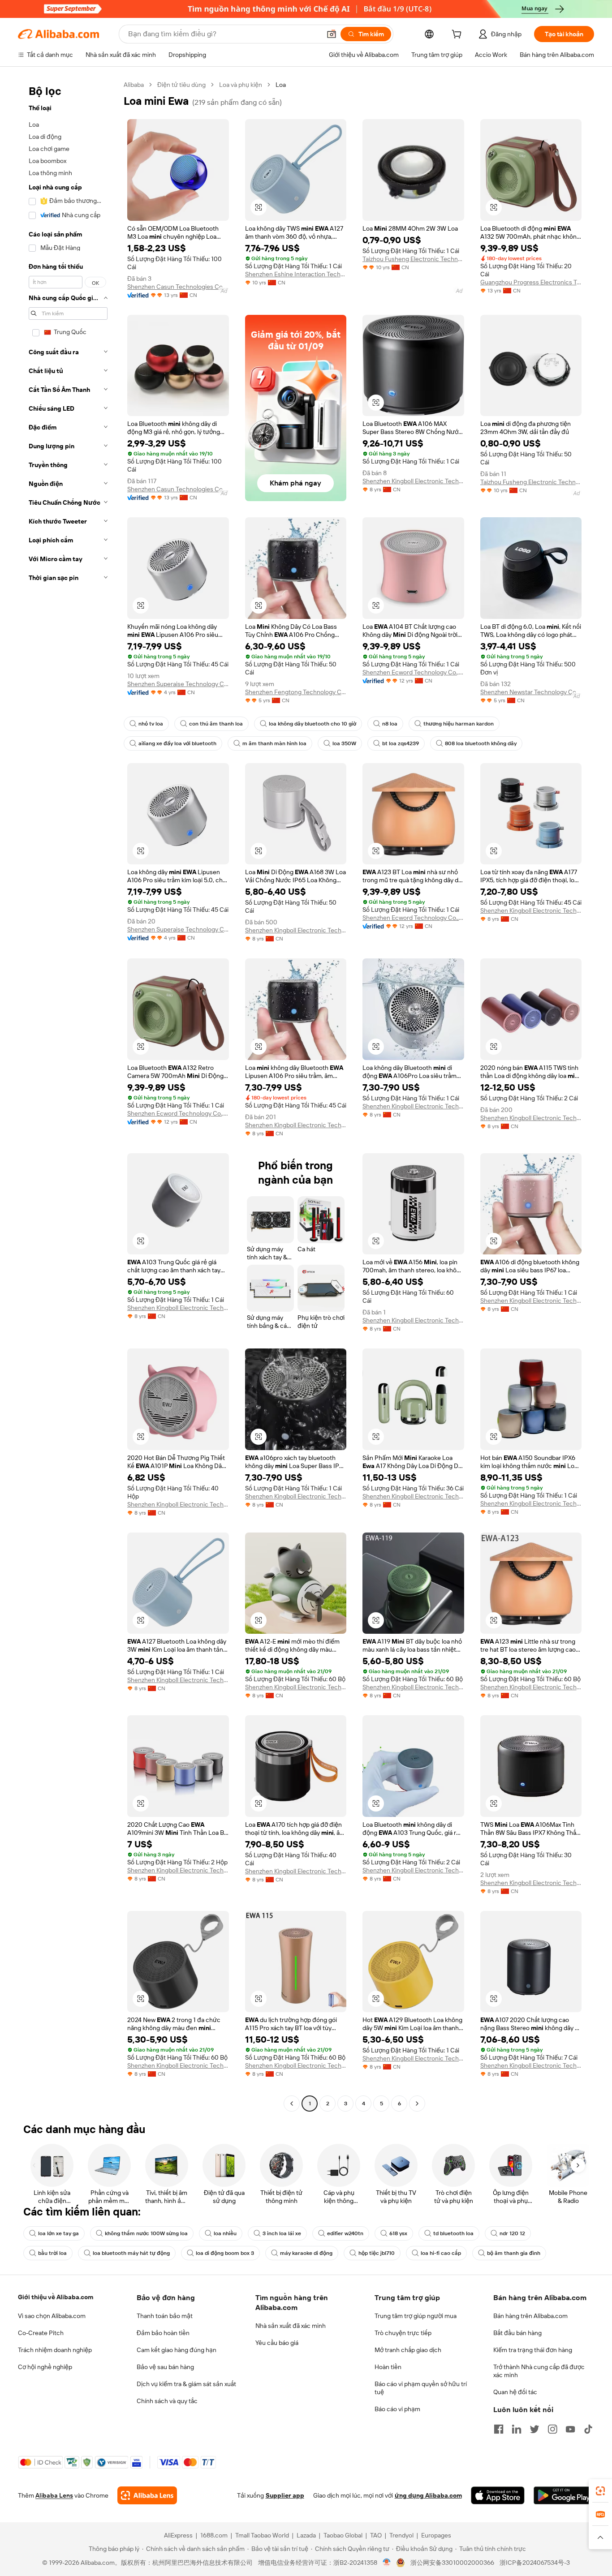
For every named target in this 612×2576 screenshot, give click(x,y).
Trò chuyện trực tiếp (403, 2333)
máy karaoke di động (306, 2253)
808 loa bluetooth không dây (481, 743)
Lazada (306, 2535)
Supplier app (285, 2495)
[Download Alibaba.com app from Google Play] (564, 2495)
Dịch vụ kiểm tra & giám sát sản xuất (186, 2384)
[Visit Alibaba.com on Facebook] (499, 2429)
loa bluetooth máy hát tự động (131, 2253)
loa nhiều (225, 2233)
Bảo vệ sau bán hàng (165, 2367)
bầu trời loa (52, 2253)
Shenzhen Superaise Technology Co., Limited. (178, 684)
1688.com (214, 2535)
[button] (332, 34)
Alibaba (134, 85)
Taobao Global (343, 2535)
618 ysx (398, 2233)
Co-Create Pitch (41, 2333)
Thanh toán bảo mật (165, 2316)
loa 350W (344, 743)
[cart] (458, 35)
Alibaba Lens (54, 2495)
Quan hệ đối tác (515, 2392)
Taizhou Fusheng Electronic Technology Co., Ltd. (413, 259)
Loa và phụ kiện (241, 85)
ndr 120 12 (512, 2233)
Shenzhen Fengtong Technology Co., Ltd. (296, 692)
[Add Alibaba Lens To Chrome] (147, 2495)
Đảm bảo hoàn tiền (163, 2333)
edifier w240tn (345, 2233)
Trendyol (401, 2535)
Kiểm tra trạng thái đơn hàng (533, 2350)
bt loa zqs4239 (401, 743)
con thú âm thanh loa (216, 724)
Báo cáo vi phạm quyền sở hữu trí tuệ (421, 2388)
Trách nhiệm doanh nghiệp (55, 2350)
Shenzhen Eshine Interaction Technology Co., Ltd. (296, 274)
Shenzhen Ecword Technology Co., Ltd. (413, 672)
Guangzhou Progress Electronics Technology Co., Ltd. (531, 282)
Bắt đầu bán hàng (517, 2333)
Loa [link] (281, 85)
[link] (600, 2491)
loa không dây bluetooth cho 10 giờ (312, 724)
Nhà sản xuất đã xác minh (291, 2326)
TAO (376, 2535)
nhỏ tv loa (151, 724)
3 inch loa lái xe (282, 2233)
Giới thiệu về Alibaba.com (56, 2297)
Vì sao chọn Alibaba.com (52, 2316)
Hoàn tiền (388, 2367)
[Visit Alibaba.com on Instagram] (552, 2429)
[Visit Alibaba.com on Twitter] (534, 2429)
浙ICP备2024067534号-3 (535, 2563)
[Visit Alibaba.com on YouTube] (570, 2429)
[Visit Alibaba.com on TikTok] (588, 2429)
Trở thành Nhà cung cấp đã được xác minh (539, 2371)
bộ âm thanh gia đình (514, 2253)
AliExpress (178, 2535)
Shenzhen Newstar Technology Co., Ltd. (531, 692)
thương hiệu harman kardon (459, 724)
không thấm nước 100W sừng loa (146, 2233)
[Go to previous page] (292, 2104)
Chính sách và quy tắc (167, 2401)
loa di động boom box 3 (225, 2253)
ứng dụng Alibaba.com (428, 2495)
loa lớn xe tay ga (58, 2233)
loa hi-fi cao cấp (441, 2253)
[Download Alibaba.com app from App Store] (498, 2495)
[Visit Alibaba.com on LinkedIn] (517, 2429)
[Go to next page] (417, 2104)
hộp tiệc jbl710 (377, 2253)
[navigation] (68, 1095)
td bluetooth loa (453, 2233)
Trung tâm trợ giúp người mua (416, 2316)
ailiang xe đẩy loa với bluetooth (177, 743)
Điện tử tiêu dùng (181, 85)
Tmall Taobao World (262, 2535)
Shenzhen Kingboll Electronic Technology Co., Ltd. (413, 481)
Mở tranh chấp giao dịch (408, 2350)
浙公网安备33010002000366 (452, 2563)
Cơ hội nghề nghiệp (45, 2367)
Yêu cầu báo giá (277, 2343)
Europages (436, 2535)
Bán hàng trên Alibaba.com (530, 2316)
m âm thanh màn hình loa (274, 743)
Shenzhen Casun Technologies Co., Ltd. (178, 287)
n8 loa (390, 724)
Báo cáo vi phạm (397, 2409)
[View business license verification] (387, 2563)
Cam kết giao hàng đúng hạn (177, 2350)
